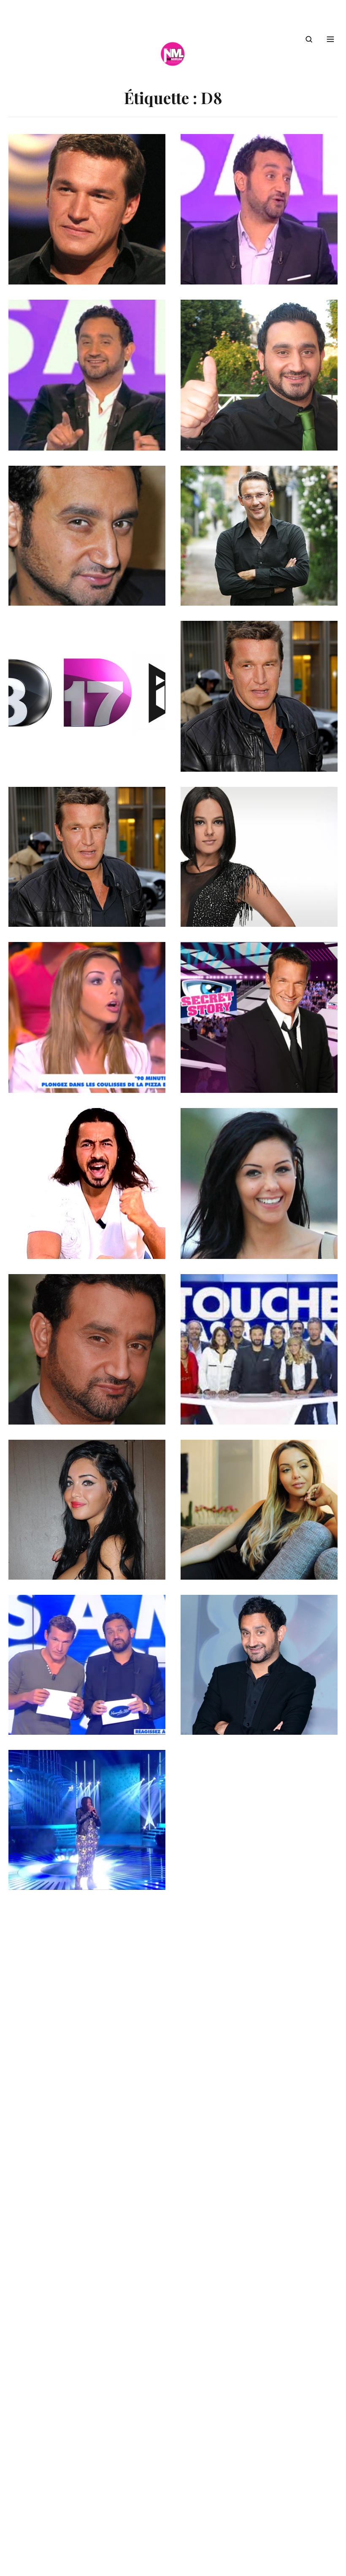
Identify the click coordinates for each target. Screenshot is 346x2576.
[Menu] (330, 39)
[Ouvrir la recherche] (309, 39)
